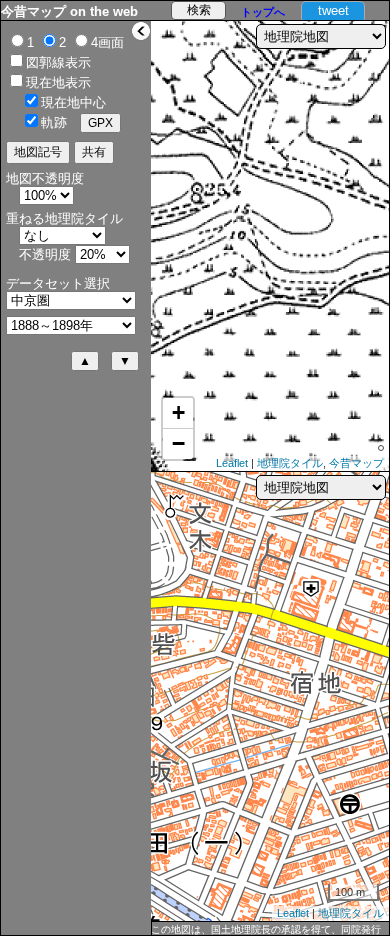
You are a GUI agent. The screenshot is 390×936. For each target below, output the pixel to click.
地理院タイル (290, 463)
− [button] (178, 443)
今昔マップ (356, 463)
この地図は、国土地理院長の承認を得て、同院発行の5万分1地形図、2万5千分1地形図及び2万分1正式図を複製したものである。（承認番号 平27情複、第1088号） (267, 930)
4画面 (107, 42)
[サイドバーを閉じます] (141, 31)
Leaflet (232, 463)
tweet (333, 10)
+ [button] (178, 412)
